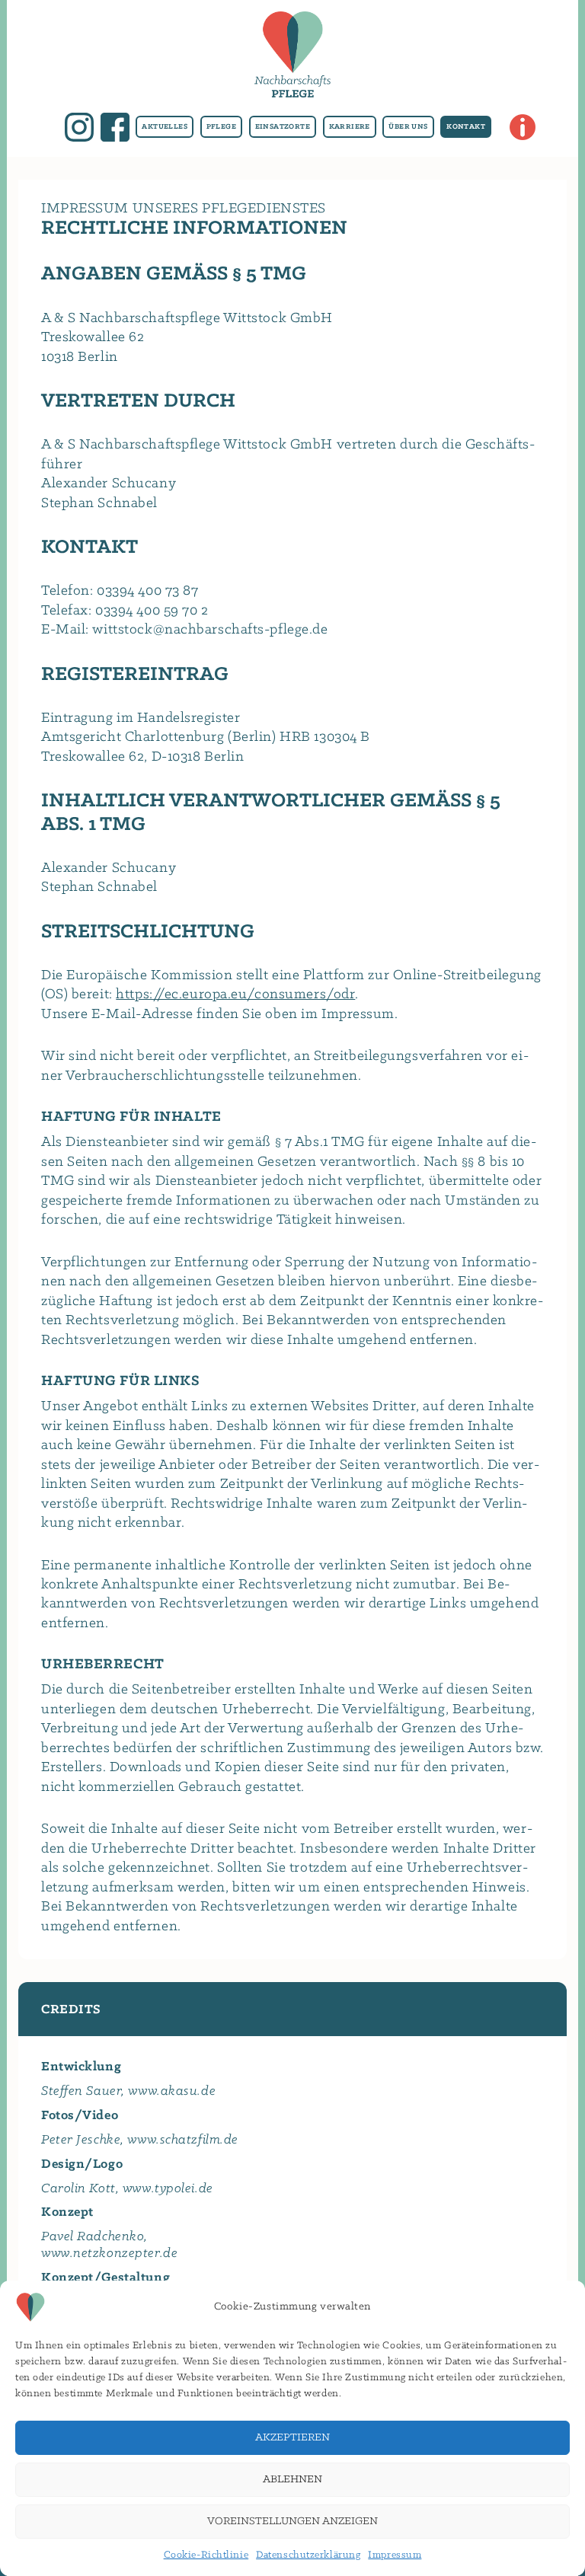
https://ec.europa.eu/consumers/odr (235, 994)
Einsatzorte (283, 127)
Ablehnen (292, 2480)
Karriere (350, 127)
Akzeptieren (292, 2438)
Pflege (221, 127)
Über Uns (408, 127)
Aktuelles (165, 127)
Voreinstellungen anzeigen (292, 2522)
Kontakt (466, 127)
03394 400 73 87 (147, 591)
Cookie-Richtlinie (206, 2555)
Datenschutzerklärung (308, 2555)
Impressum (395, 2555)
